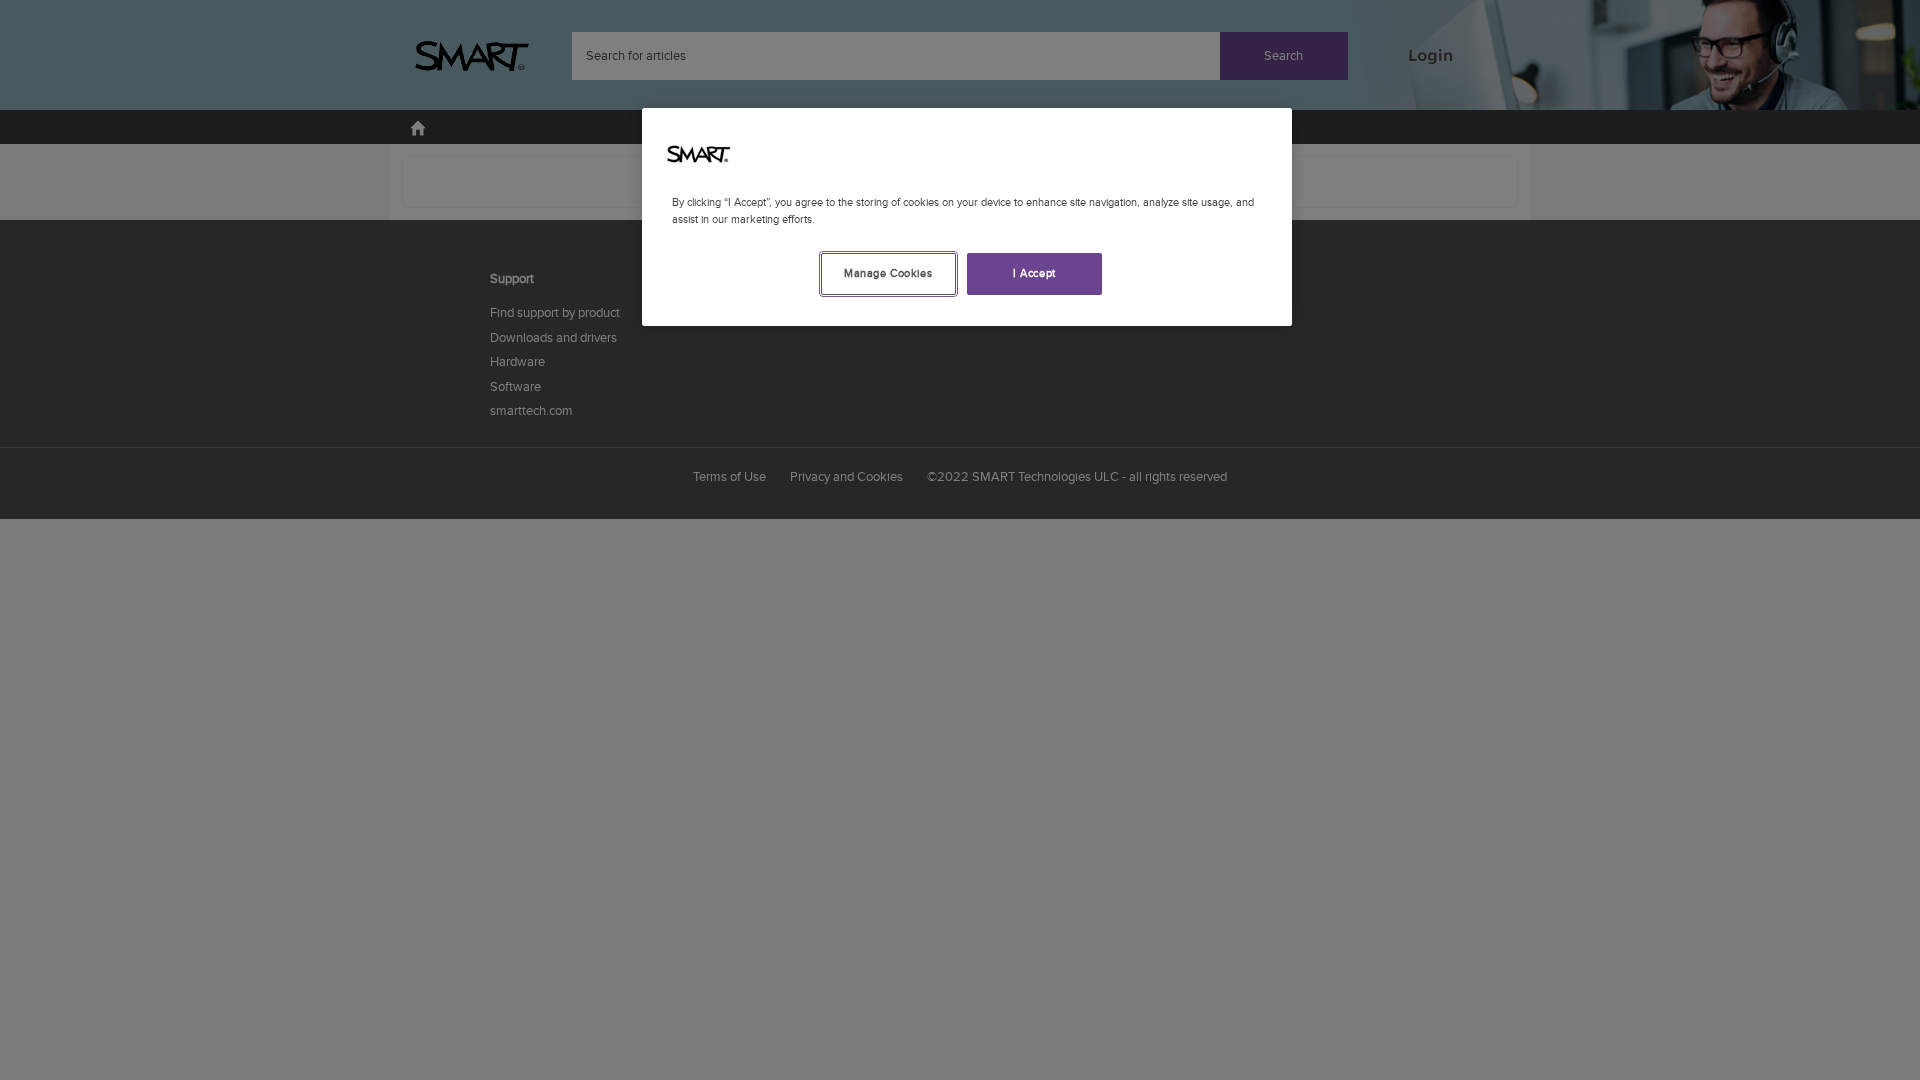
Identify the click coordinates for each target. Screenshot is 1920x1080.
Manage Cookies (888, 273)
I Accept (1034, 273)
